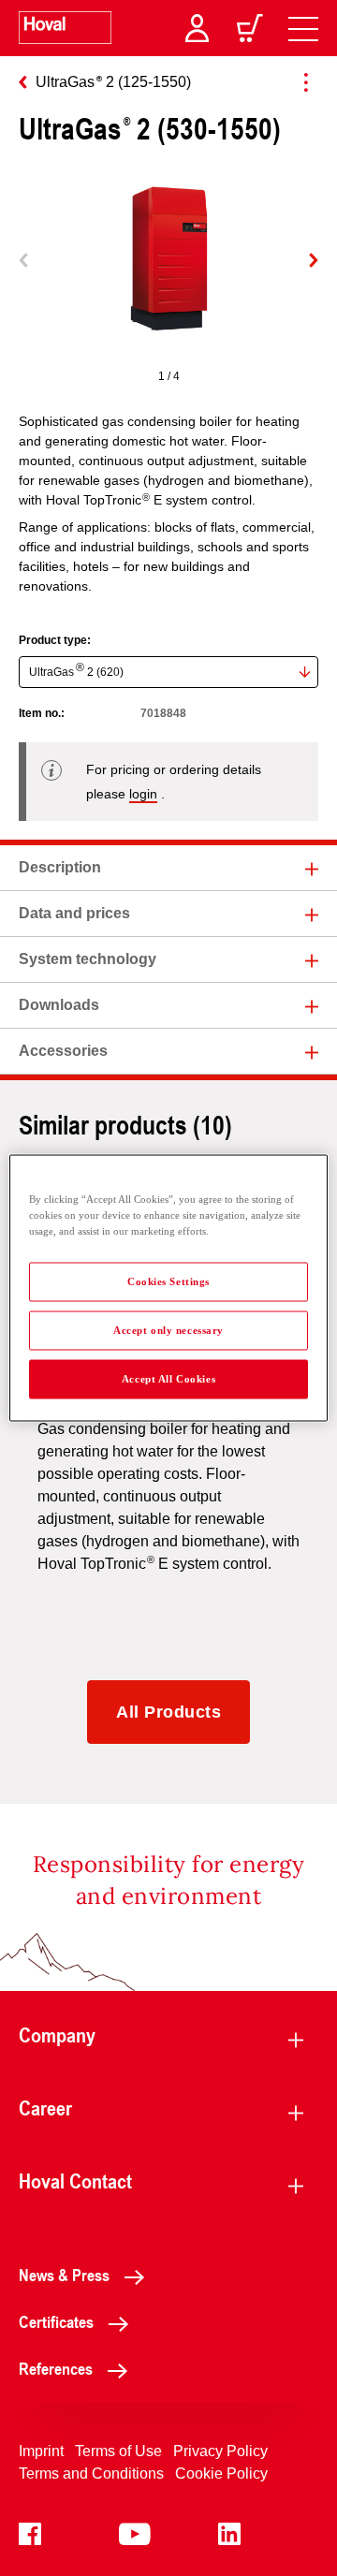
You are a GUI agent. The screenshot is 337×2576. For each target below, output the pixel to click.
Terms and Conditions (91, 2474)
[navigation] (303, 28)
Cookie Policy (221, 2474)
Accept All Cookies (168, 1379)
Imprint (41, 2451)
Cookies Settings (168, 1281)
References (56, 2368)
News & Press (64, 2275)
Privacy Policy (220, 2451)
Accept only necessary (168, 1330)
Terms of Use (118, 2451)
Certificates (56, 2321)
